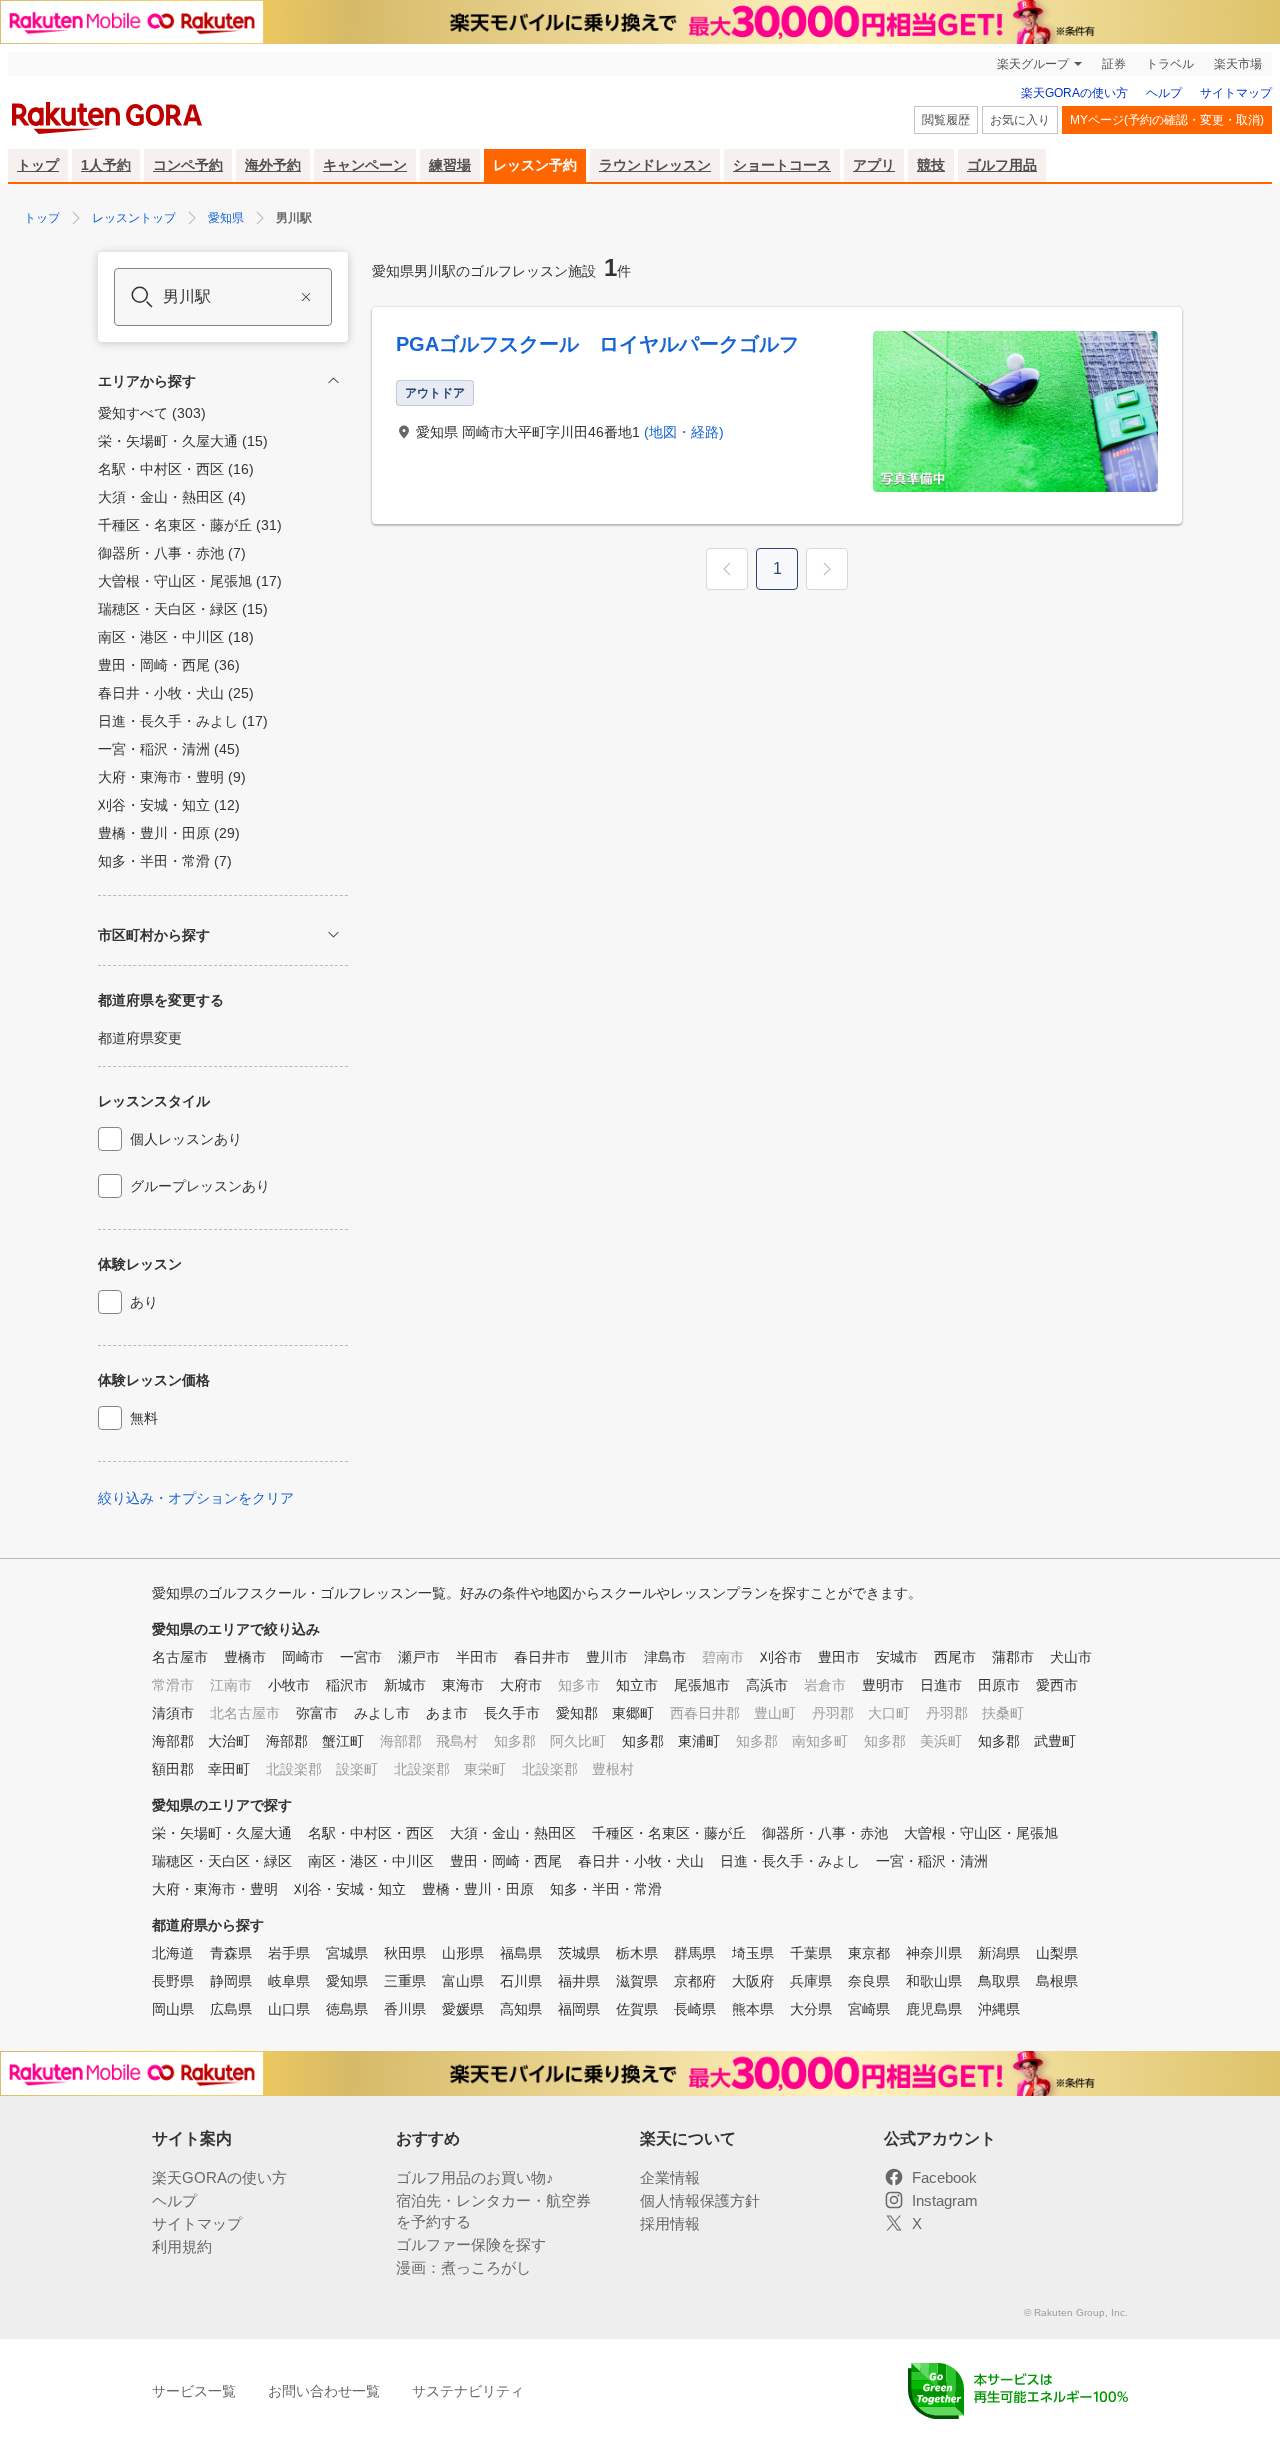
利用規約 (182, 2246)
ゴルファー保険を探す (471, 2244)
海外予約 (273, 165)
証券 (1114, 64)
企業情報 (670, 2177)
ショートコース (782, 165)
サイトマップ (1236, 93)
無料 (144, 1418)
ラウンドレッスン (655, 165)
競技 (931, 165)
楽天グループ (1033, 64)
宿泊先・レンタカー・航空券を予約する (493, 2211)
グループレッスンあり (200, 1186)
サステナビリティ (468, 2391)
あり (144, 1302)
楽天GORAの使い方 (1074, 93)
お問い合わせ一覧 (324, 2391)
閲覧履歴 (946, 120)
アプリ (874, 165)
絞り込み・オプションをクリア (196, 1498)
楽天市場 (1238, 64)
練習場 (450, 165)
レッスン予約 (535, 165)
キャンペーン (365, 165)
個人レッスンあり (186, 1139)
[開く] (333, 934)
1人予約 (106, 165)
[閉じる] (333, 380)
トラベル (1170, 64)
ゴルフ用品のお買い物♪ (475, 2177)
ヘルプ (1164, 93)
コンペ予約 (188, 165)
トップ (38, 165)
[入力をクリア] (306, 297)
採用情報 (670, 2223)
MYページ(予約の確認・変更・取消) (1167, 120)
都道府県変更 (140, 1038)
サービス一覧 (194, 2391)
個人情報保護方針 (700, 2200)
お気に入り (1020, 120)
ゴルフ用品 (1002, 165)
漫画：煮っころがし (463, 2267)
